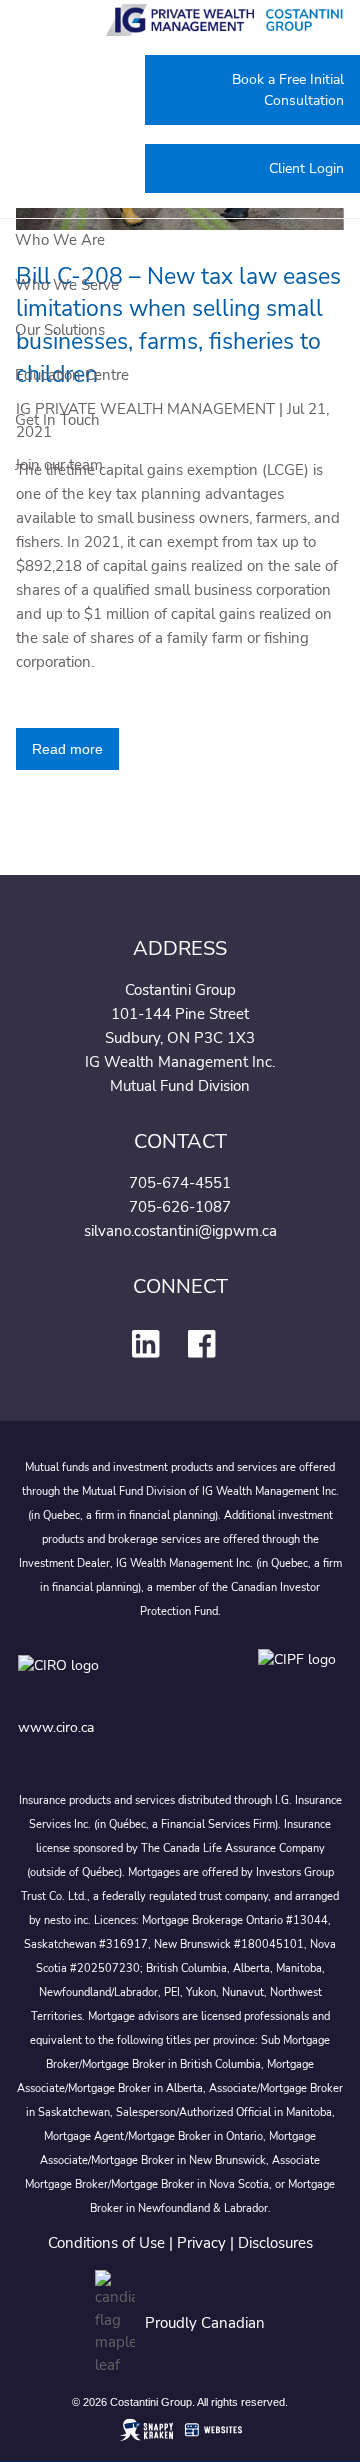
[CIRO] (118, 1679)
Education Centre (72, 375)
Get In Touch (57, 420)
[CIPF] (300, 1679)
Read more (67, 749)
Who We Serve (67, 285)
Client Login (306, 168)
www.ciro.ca (56, 1727)
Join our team (59, 465)
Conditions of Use (106, 2243)
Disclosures (275, 2243)
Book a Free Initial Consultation (288, 90)
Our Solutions (60, 330)
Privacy (201, 2243)
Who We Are (60, 240)
